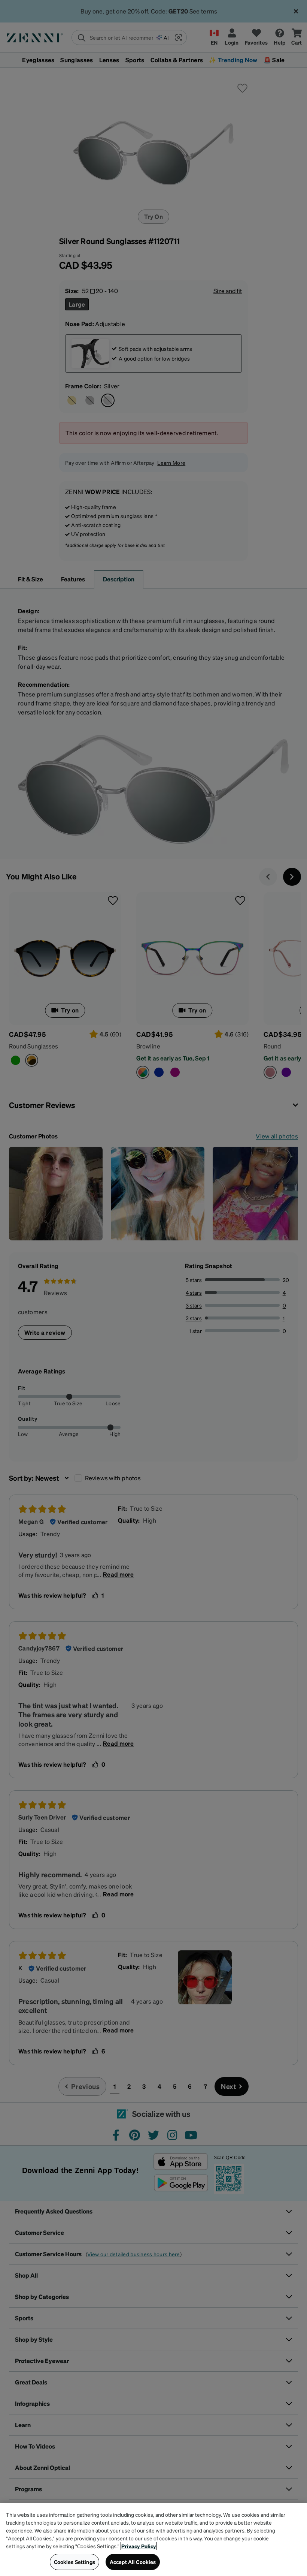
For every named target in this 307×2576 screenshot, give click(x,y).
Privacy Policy (139, 2546)
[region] (153, 2540)
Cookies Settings (75, 2562)
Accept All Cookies (133, 2562)
